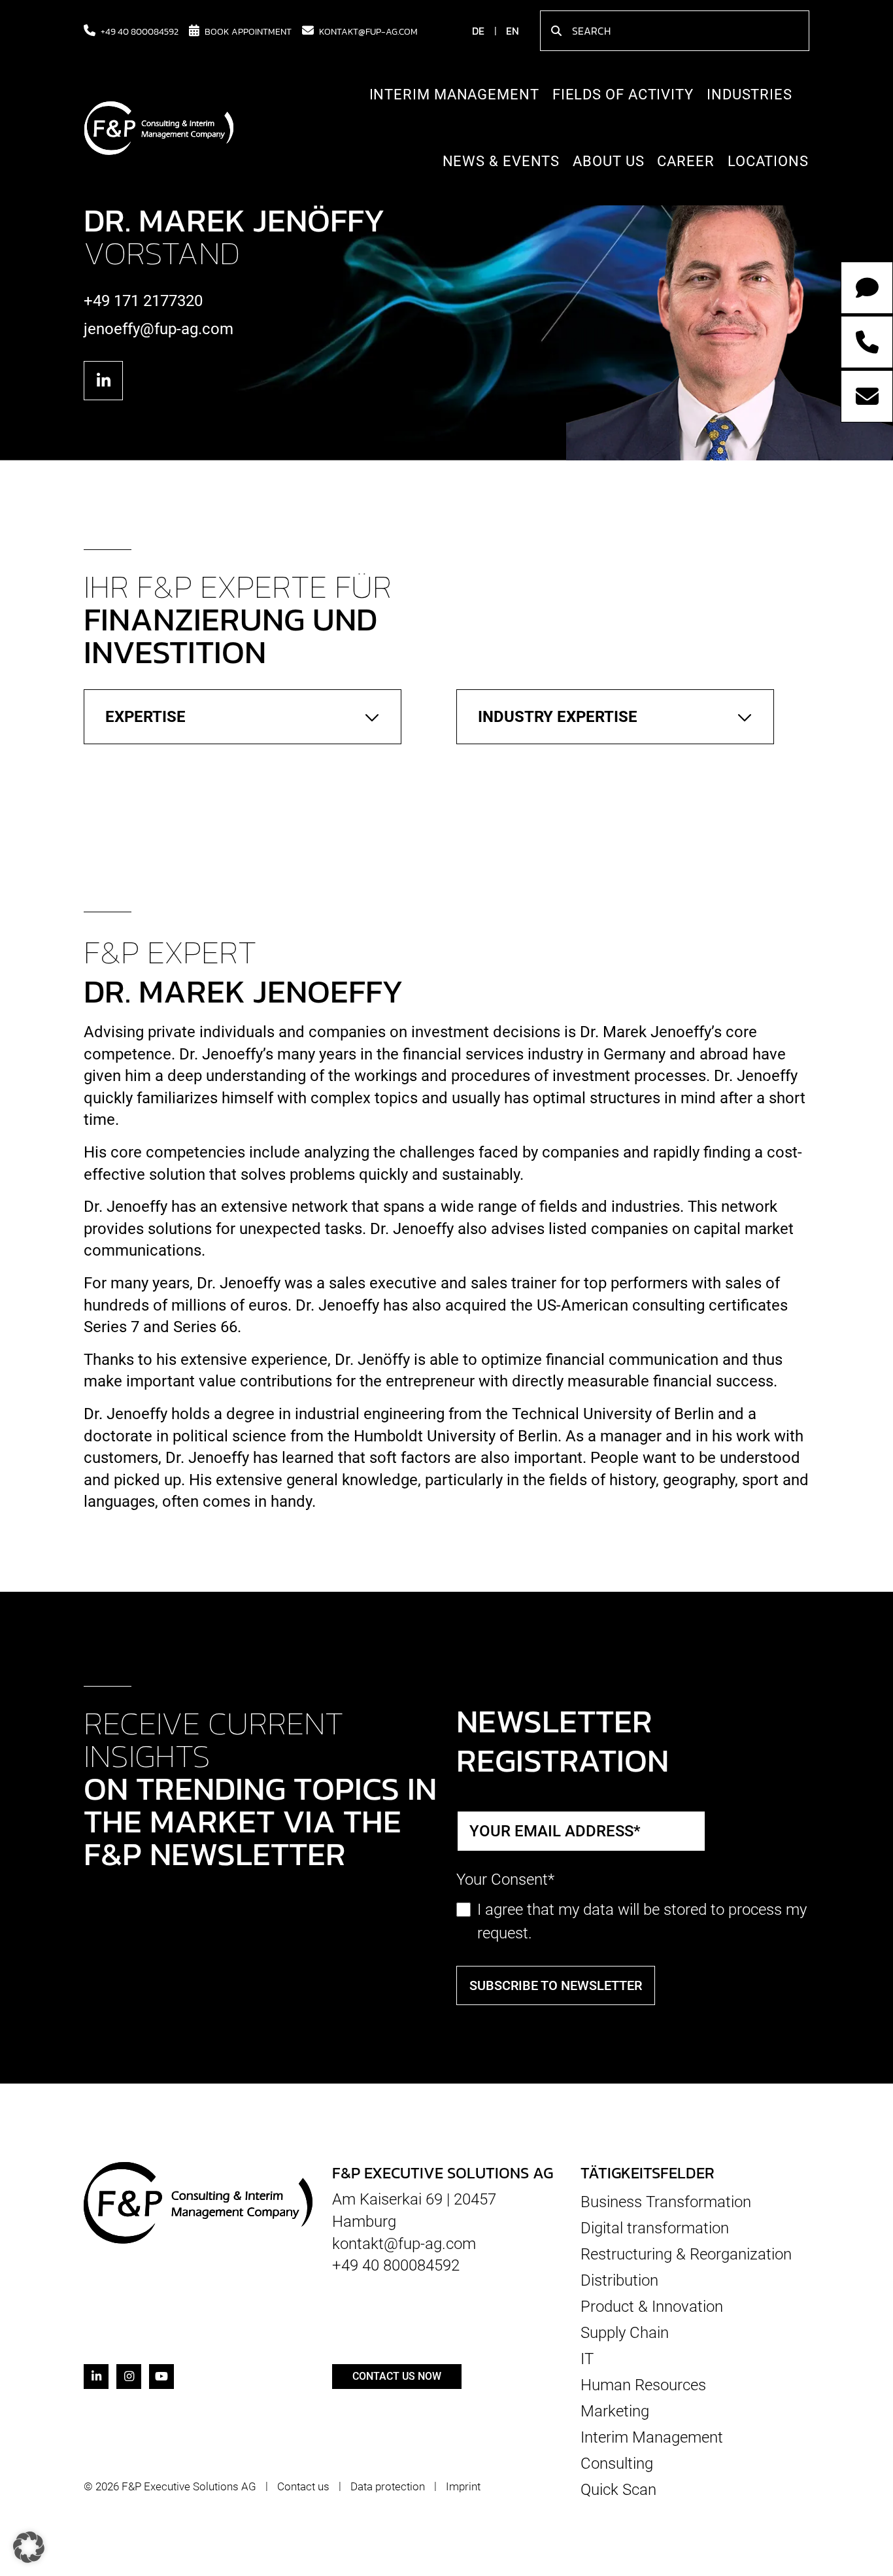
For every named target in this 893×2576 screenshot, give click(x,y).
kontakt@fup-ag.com (368, 31)
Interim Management (454, 94)
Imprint (463, 2486)
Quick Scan (618, 2489)
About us (608, 161)
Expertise (145, 717)
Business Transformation (666, 2202)
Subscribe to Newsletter (556, 1985)
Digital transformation (655, 2228)
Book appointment (248, 31)
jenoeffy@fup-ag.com (159, 329)
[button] (29, 2547)
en (513, 31)
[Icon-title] (103, 381)
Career (685, 161)
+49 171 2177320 (143, 301)
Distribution (619, 2280)
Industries (750, 94)
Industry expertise (558, 717)
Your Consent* (505, 1880)
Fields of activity (623, 94)
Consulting (617, 2464)
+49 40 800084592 (140, 31)
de (478, 31)
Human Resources (643, 2385)
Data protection (388, 2486)
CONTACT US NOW (397, 2376)
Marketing (615, 2411)
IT (587, 2359)
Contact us (303, 2486)
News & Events (501, 161)
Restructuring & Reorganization (686, 2254)
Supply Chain (625, 2333)
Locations (768, 161)
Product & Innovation (652, 2307)
